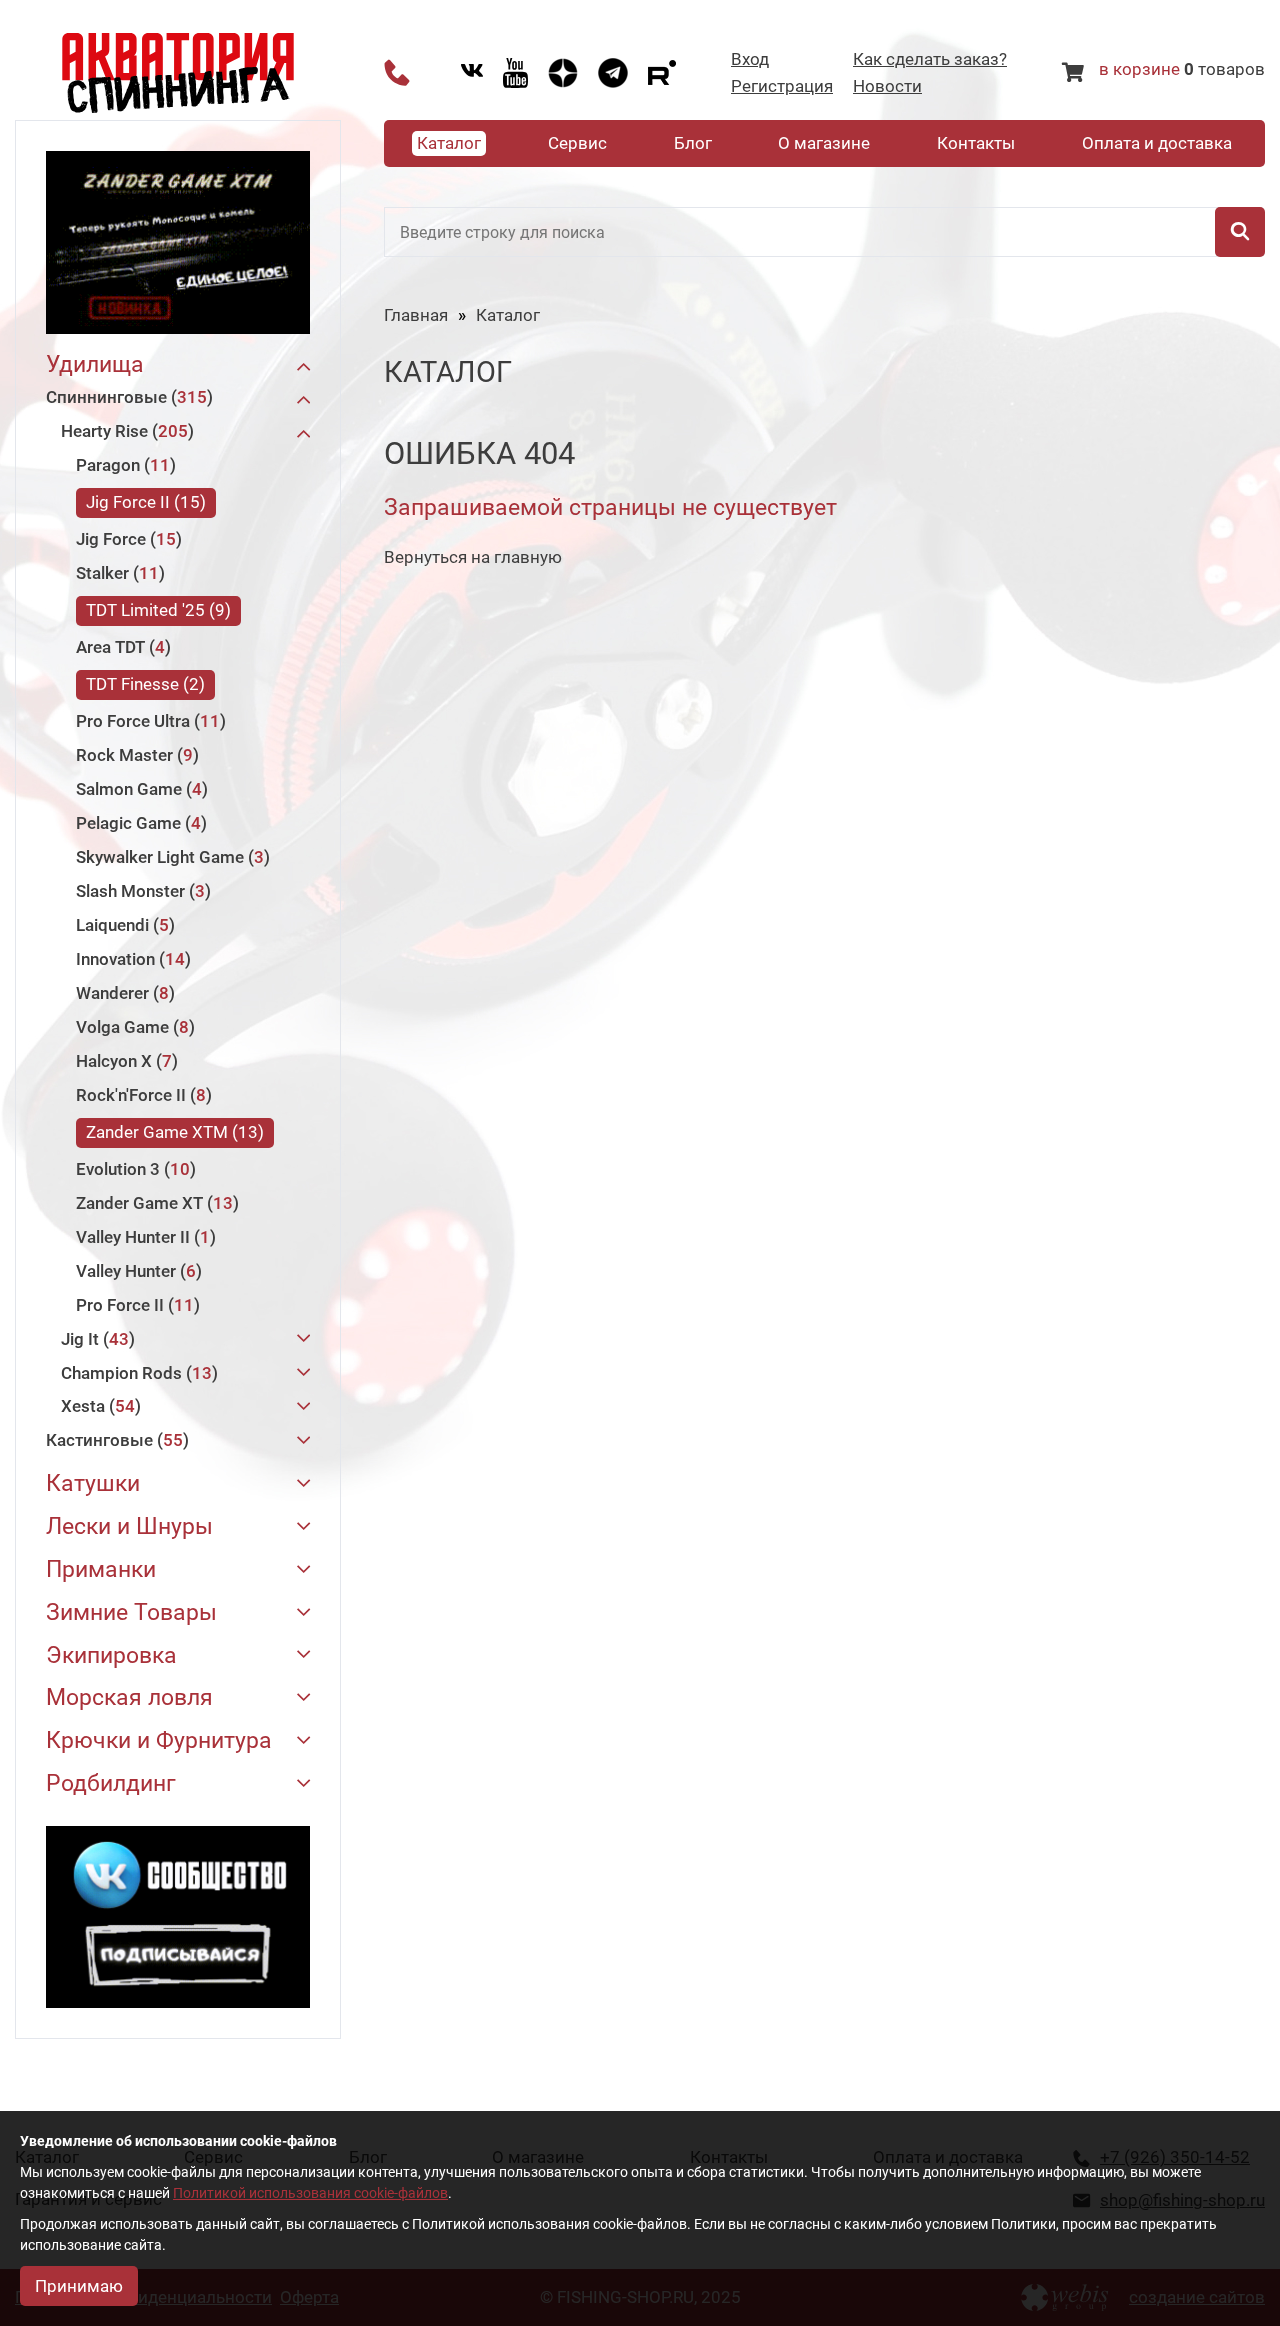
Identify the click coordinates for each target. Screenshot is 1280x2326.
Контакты (976, 143)
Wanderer (122, 993)
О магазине (824, 143)
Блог (693, 143)
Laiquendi (122, 925)
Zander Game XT (154, 1203)
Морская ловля (129, 1698)
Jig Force (126, 539)
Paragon (123, 465)
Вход (750, 59)
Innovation (130, 959)
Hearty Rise (124, 431)
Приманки (101, 1570)
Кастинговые (114, 1440)
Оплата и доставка (1157, 143)
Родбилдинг (111, 1784)
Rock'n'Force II (141, 1095)
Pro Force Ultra (148, 721)
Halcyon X (124, 1061)
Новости (887, 86)
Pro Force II (135, 1305)
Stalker (117, 573)
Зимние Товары (131, 1613)
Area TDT (120, 647)
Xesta (98, 1406)
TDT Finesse (142, 684)
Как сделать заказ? (930, 59)
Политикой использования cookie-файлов (310, 2193)
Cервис (577, 143)
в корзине (1139, 69)
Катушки (93, 1484)
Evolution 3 (133, 1169)
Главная (416, 315)
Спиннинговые (126, 397)
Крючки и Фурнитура (159, 1741)
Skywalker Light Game (170, 857)
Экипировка (111, 1656)
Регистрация (782, 86)
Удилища (95, 365)
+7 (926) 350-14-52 (397, 73)
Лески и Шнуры (129, 1527)
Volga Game (132, 1027)
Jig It (95, 1339)
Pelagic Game (138, 823)
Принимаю (79, 2286)
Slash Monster (140, 891)
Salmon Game (139, 789)
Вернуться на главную (473, 557)
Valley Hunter (136, 1271)
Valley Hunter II (143, 1237)
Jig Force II (143, 502)
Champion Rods (136, 1373)
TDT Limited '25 (155, 610)
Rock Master (134, 755)
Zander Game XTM (172, 1132)
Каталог (449, 143)
